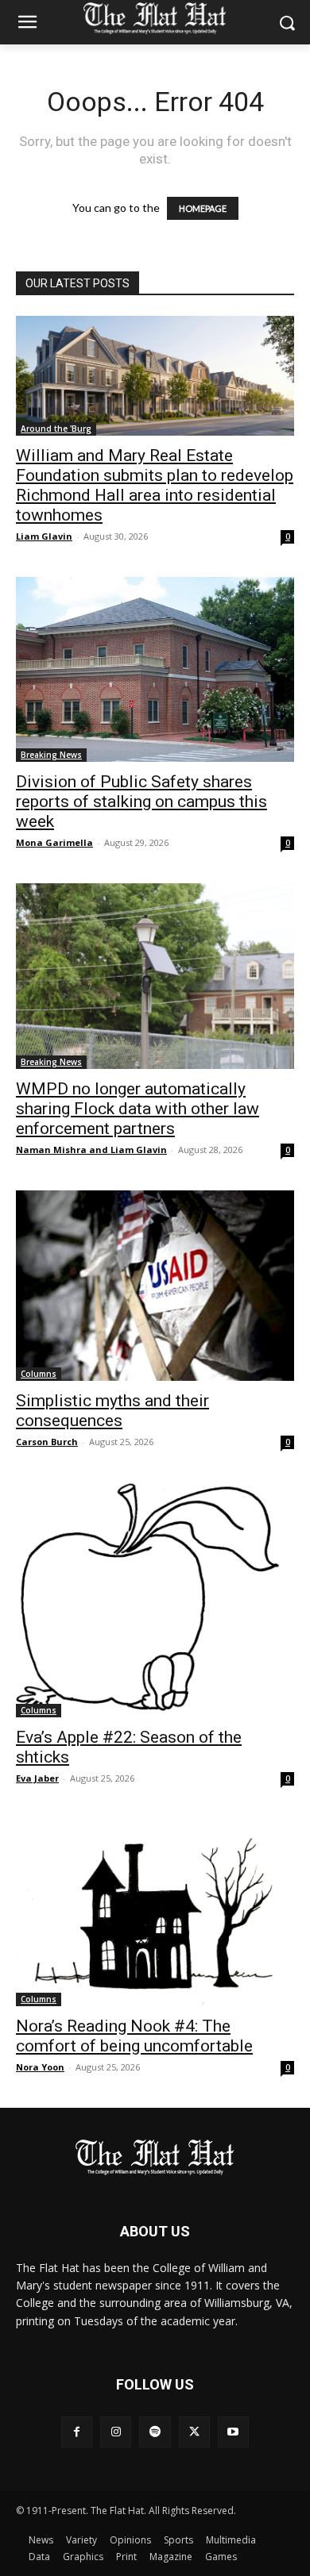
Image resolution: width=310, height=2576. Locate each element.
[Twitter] (194, 2432)
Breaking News (51, 755)
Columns (39, 1374)
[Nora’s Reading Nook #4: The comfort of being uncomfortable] (155, 1913)
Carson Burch (47, 1442)
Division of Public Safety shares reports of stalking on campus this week (141, 802)
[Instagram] (116, 2432)
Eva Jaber (37, 1778)
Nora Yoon (40, 2067)
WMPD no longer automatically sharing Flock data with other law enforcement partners (138, 1109)
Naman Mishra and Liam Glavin (91, 1150)
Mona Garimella (54, 842)
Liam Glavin (44, 536)
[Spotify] (155, 2432)
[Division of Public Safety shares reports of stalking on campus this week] (155, 669)
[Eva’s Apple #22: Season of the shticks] (155, 1600)
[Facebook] (77, 2432)
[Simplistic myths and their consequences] (155, 1286)
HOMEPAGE (203, 208)
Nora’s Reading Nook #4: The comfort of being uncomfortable (134, 2036)
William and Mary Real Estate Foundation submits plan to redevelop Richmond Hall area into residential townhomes (155, 485)
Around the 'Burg (56, 429)
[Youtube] (233, 2432)
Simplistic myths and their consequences (112, 1411)
